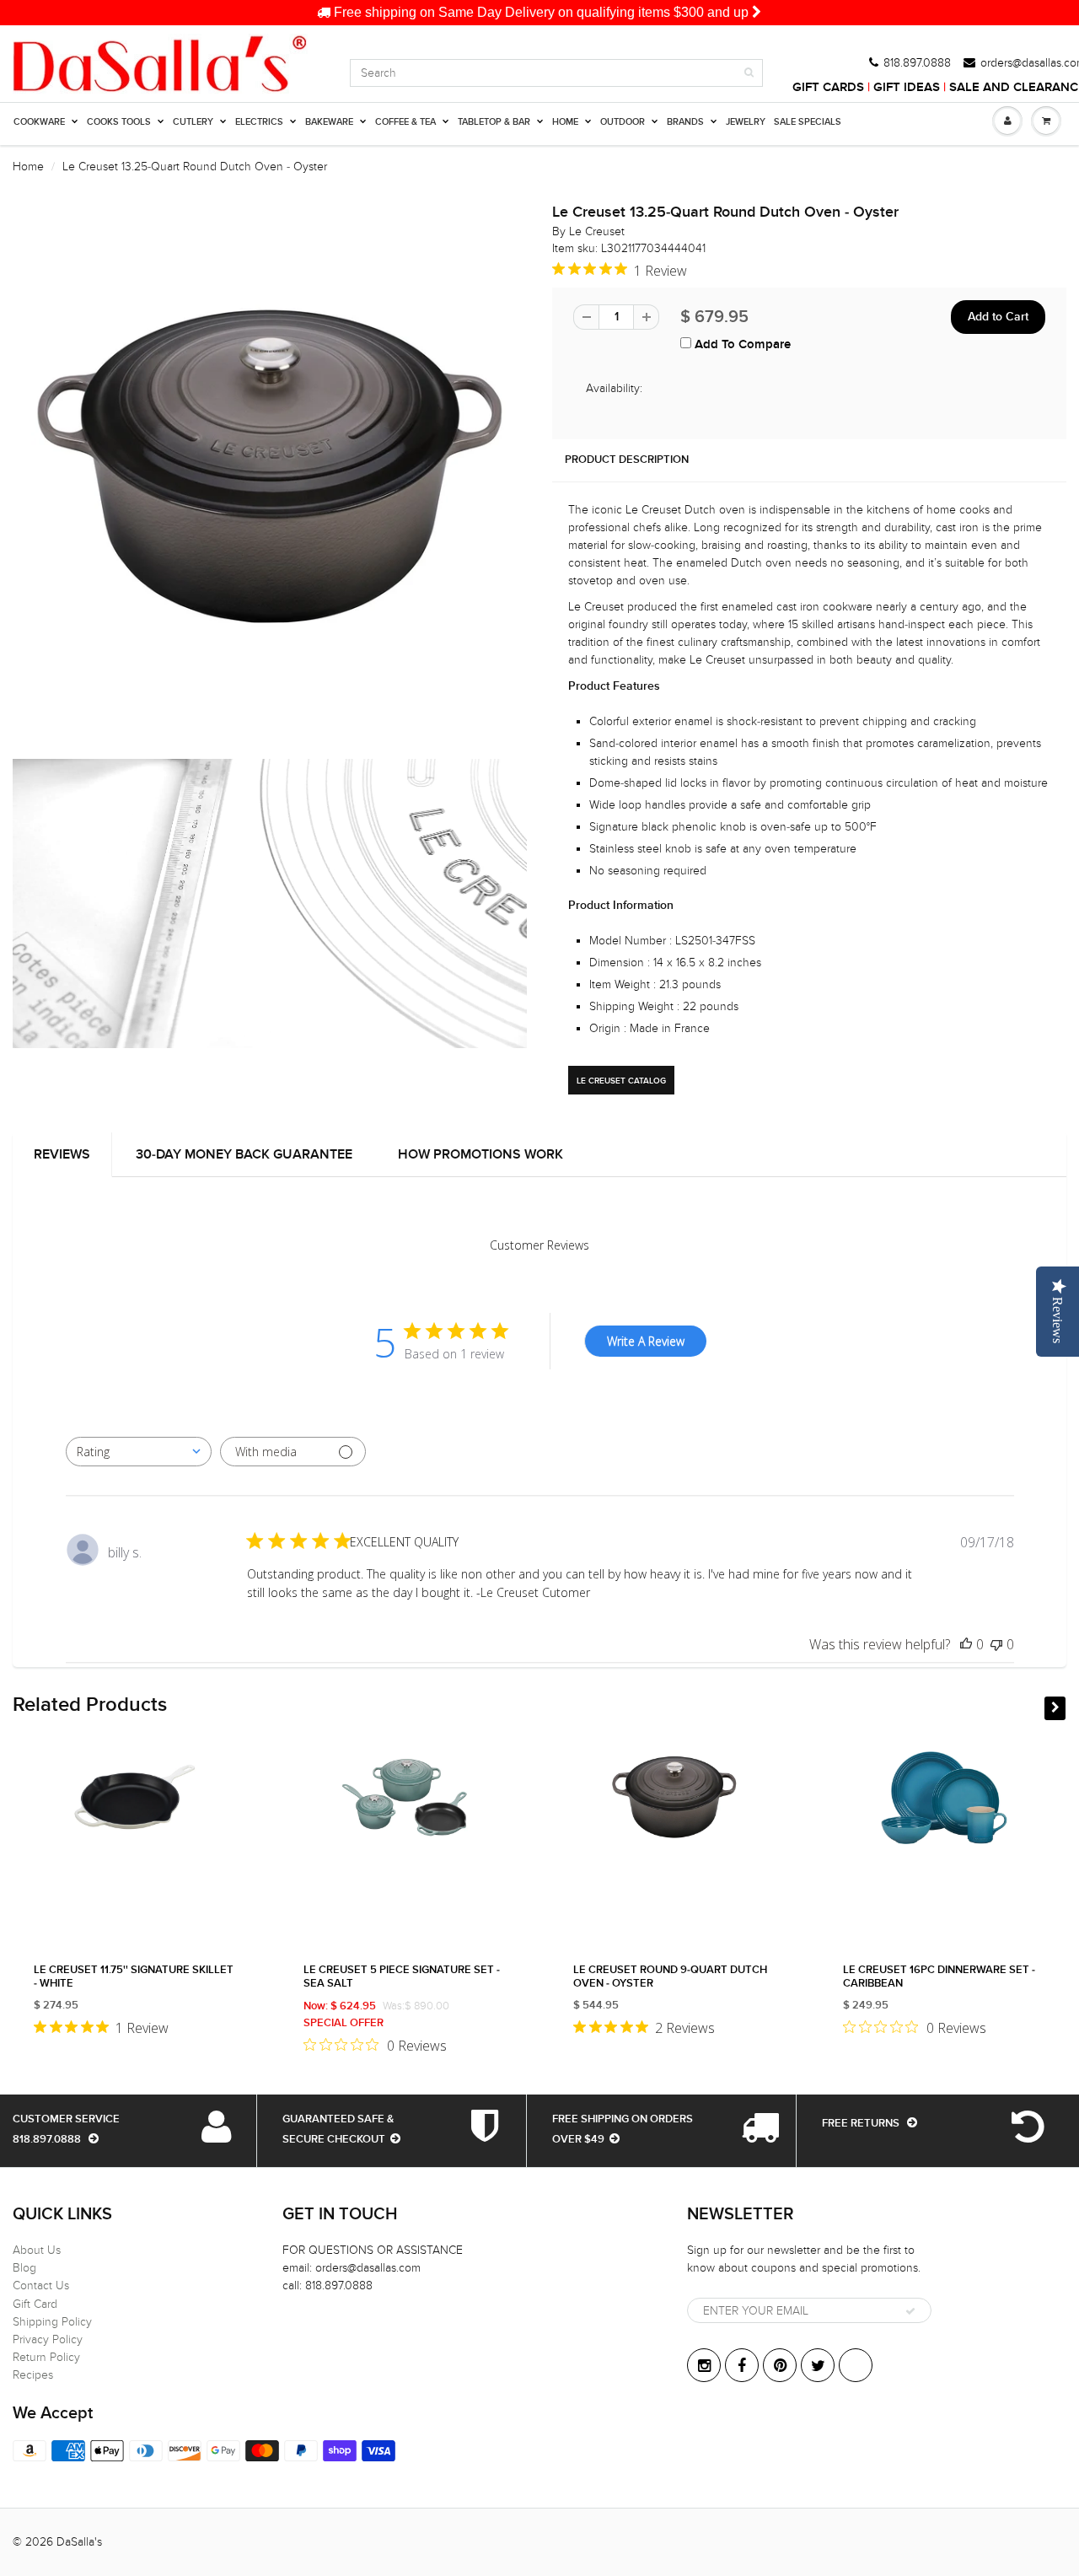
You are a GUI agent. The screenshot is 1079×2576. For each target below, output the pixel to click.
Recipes (33, 2375)
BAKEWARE (329, 122)
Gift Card (35, 2304)
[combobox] (139, 1452)
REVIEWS (62, 1154)
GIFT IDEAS (907, 87)
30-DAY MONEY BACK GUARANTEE (244, 1154)
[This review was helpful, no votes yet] (966, 1644)
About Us (37, 2250)
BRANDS (685, 122)
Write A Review (646, 1341)
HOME (565, 122)
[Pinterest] (780, 2365)
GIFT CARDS (828, 87)
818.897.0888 (917, 63)
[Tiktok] (856, 2365)
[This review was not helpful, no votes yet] (996, 1644)
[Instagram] (704, 2365)
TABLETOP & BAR (494, 122)
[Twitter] (818, 2365)
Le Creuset (597, 231)
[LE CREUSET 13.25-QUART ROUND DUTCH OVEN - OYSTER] (270, 467)
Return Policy (46, 2357)
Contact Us (41, 2286)
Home (28, 167)
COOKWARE (39, 122)
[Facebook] (742, 2365)
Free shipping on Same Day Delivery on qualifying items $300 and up (541, 12)
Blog (24, 2268)
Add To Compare (741, 344)
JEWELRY (746, 122)
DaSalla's (79, 2542)
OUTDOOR (623, 122)
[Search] (749, 73)
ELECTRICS (259, 122)
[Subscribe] (910, 2311)
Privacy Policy (48, 2339)
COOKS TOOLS (119, 122)
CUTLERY (193, 122)
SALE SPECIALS (808, 122)
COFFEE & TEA (405, 122)
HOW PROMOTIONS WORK (480, 1154)
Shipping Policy (52, 2322)
